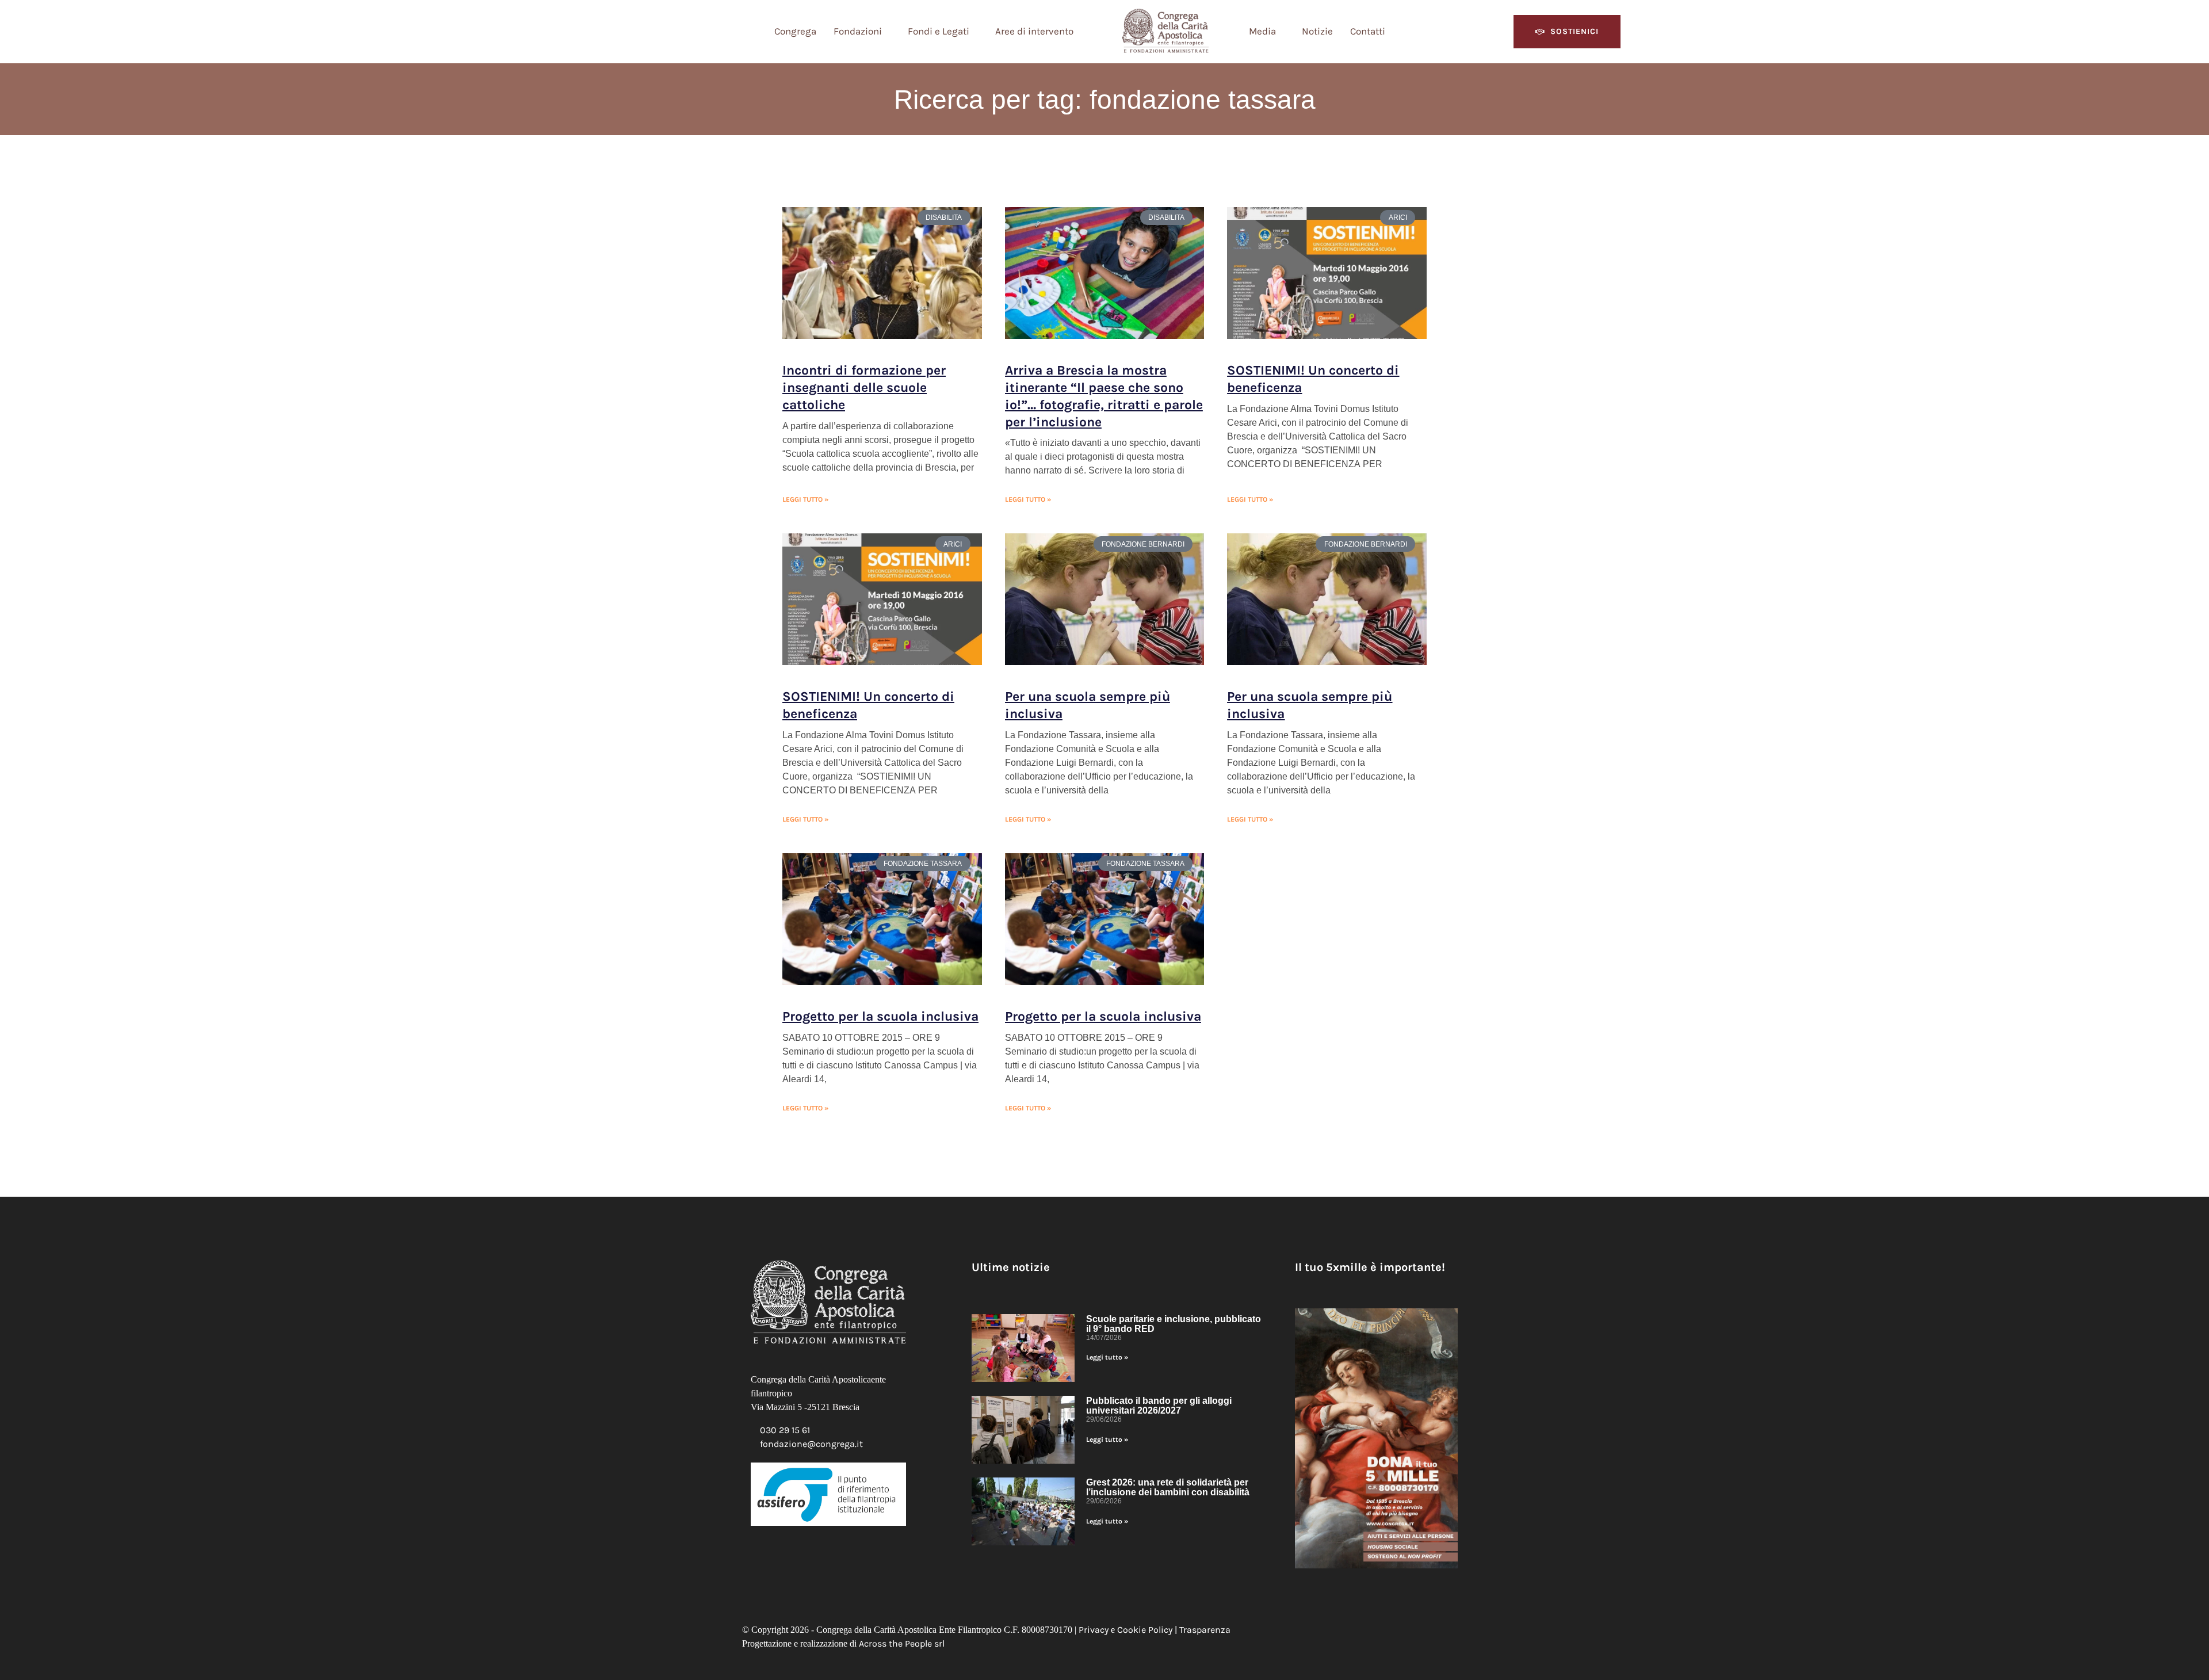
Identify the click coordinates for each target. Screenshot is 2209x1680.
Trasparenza (1205, 1630)
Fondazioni (858, 31)
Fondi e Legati (939, 31)
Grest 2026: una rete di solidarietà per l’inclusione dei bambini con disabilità (1168, 1487)
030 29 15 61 (785, 1430)
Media (1262, 31)
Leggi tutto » (805, 499)
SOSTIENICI (1574, 31)
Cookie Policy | (1148, 1630)
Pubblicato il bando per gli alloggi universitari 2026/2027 (1159, 1406)
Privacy (1094, 1630)
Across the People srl (902, 1643)
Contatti (1368, 31)
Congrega (795, 31)
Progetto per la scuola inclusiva (880, 1016)
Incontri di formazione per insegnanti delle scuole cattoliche (864, 387)
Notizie (1317, 31)
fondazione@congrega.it (811, 1444)
